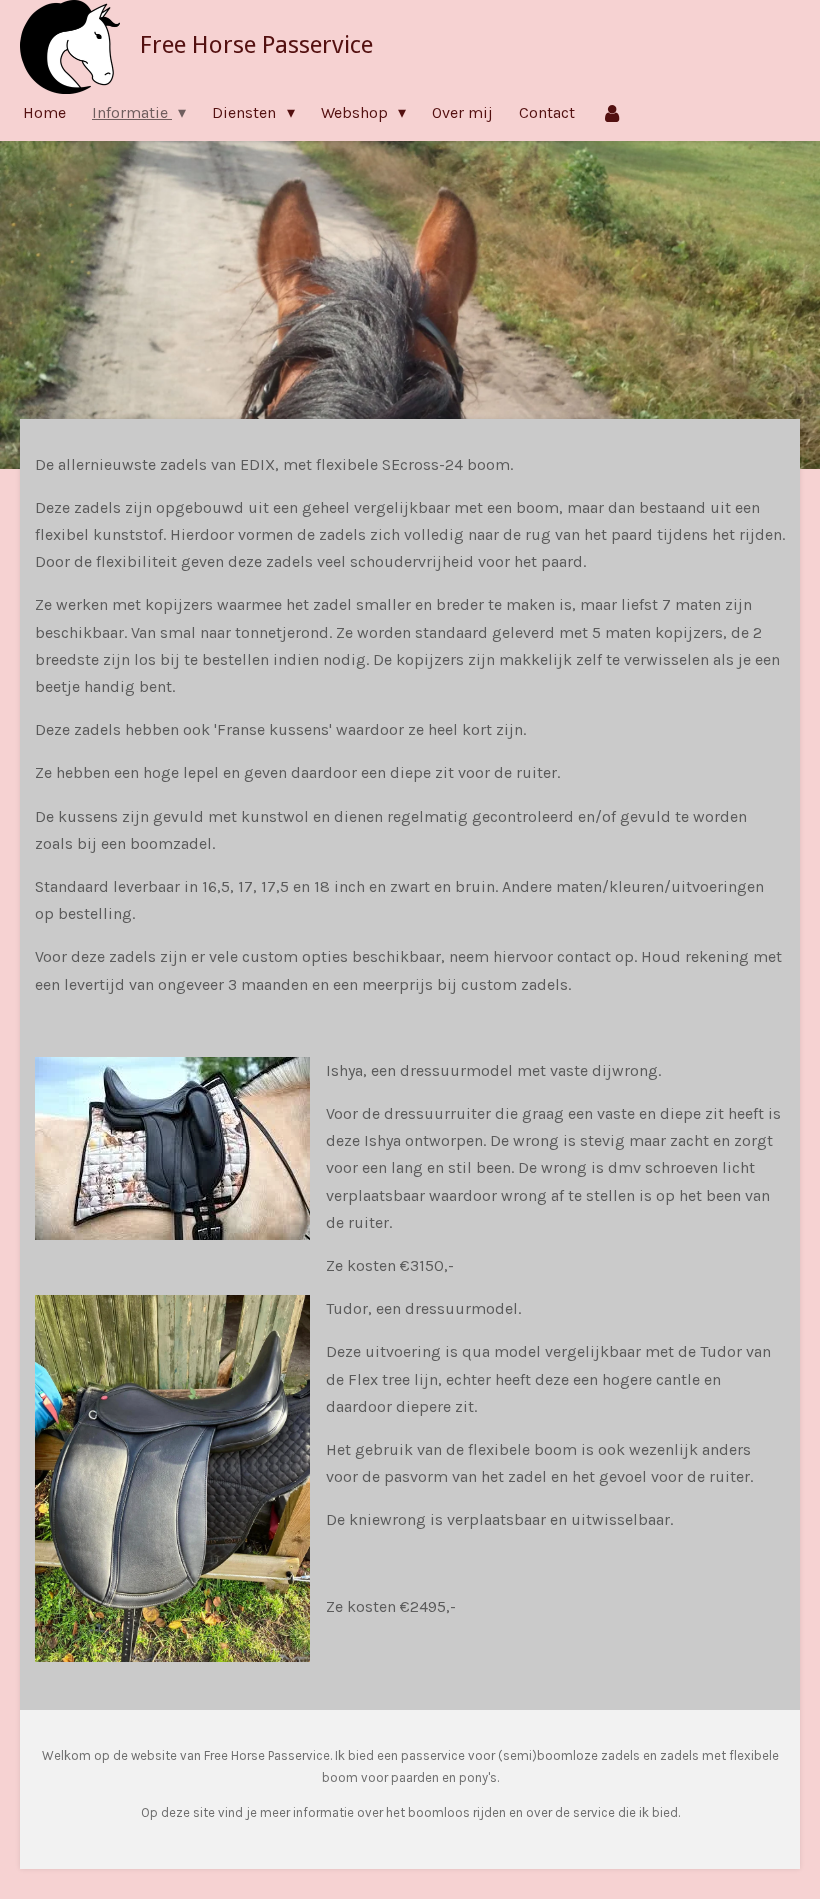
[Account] (612, 112)
